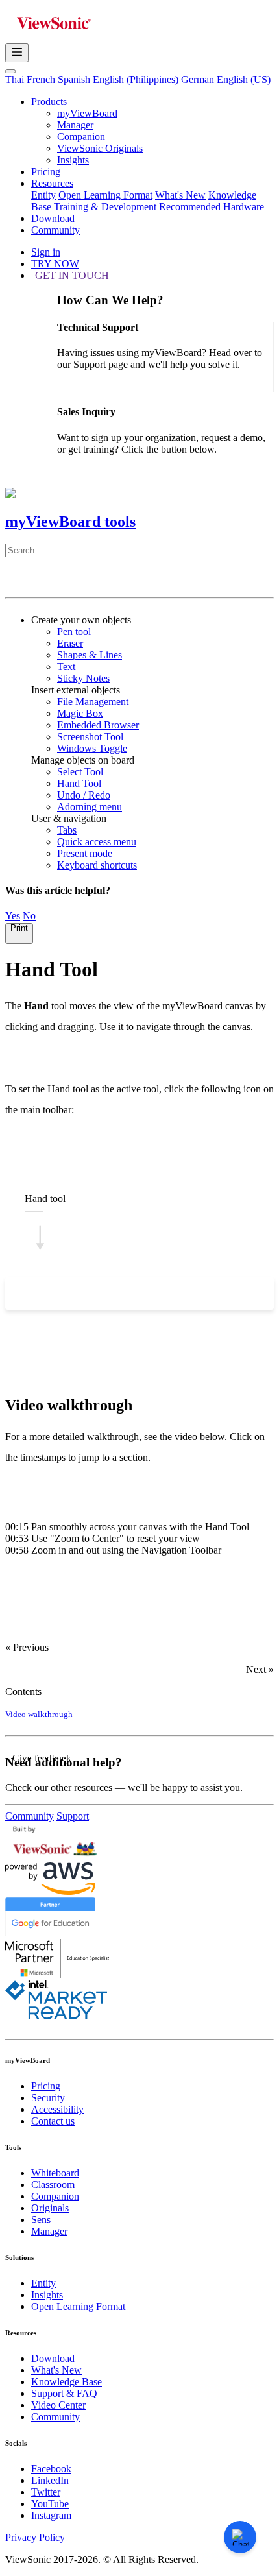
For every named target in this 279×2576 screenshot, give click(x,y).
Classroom (53, 2185)
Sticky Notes (83, 678)
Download (53, 218)
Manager (75, 125)
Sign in (46, 252)
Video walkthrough (39, 1714)
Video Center (58, 2405)
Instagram (51, 2515)
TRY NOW (55, 264)
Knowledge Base (67, 2382)
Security (48, 2098)
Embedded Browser (98, 725)
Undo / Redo (84, 795)
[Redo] (264, 1294)
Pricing (46, 172)
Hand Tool (79, 783)
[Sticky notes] (130, 1294)
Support (73, 1816)
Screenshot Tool (90, 737)
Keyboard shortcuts (97, 865)
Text (66, 667)
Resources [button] (52, 183)
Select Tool (80, 772)
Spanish (74, 79)
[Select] (15, 1294)
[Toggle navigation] (17, 53)
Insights (73, 160)
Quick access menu (97, 842)
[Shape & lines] (91, 1294)
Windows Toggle (92, 748)
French (41, 79)
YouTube (50, 2504)
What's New (180, 195)
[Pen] (53, 1294)
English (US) (244, 79)
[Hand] (34, 1294)
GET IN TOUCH (72, 275)
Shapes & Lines (90, 655)
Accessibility (57, 2109)
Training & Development (105, 207)
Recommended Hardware (212, 207)
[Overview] (20, 580)
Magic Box (80, 713)
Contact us (53, 2121)
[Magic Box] (80, 580)
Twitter (46, 2492)
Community (55, 230)
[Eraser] (73, 1294)
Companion (81, 137)
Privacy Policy (35, 2537)
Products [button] (49, 102)
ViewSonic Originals (100, 148)
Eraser (70, 643)
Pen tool (74, 632)
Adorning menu (90, 807)
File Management (93, 702)
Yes (13, 916)
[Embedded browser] (188, 1294)
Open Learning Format (105, 195)
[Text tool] (111, 1294)
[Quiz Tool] (108, 580)
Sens (41, 2220)
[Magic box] (169, 1294)
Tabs (67, 830)
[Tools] (50, 580)
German (198, 79)
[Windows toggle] (226, 1294)
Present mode (85, 853)
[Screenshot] (207, 1294)
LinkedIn (50, 2480)
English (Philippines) (136, 79)
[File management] (149, 1294)
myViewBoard (87, 113)
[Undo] (245, 1294)
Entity (43, 195)
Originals (50, 2208)
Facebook (51, 2469)
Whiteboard (55, 2173)
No (29, 916)
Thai (15, 79)
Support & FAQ (64, 2393)
